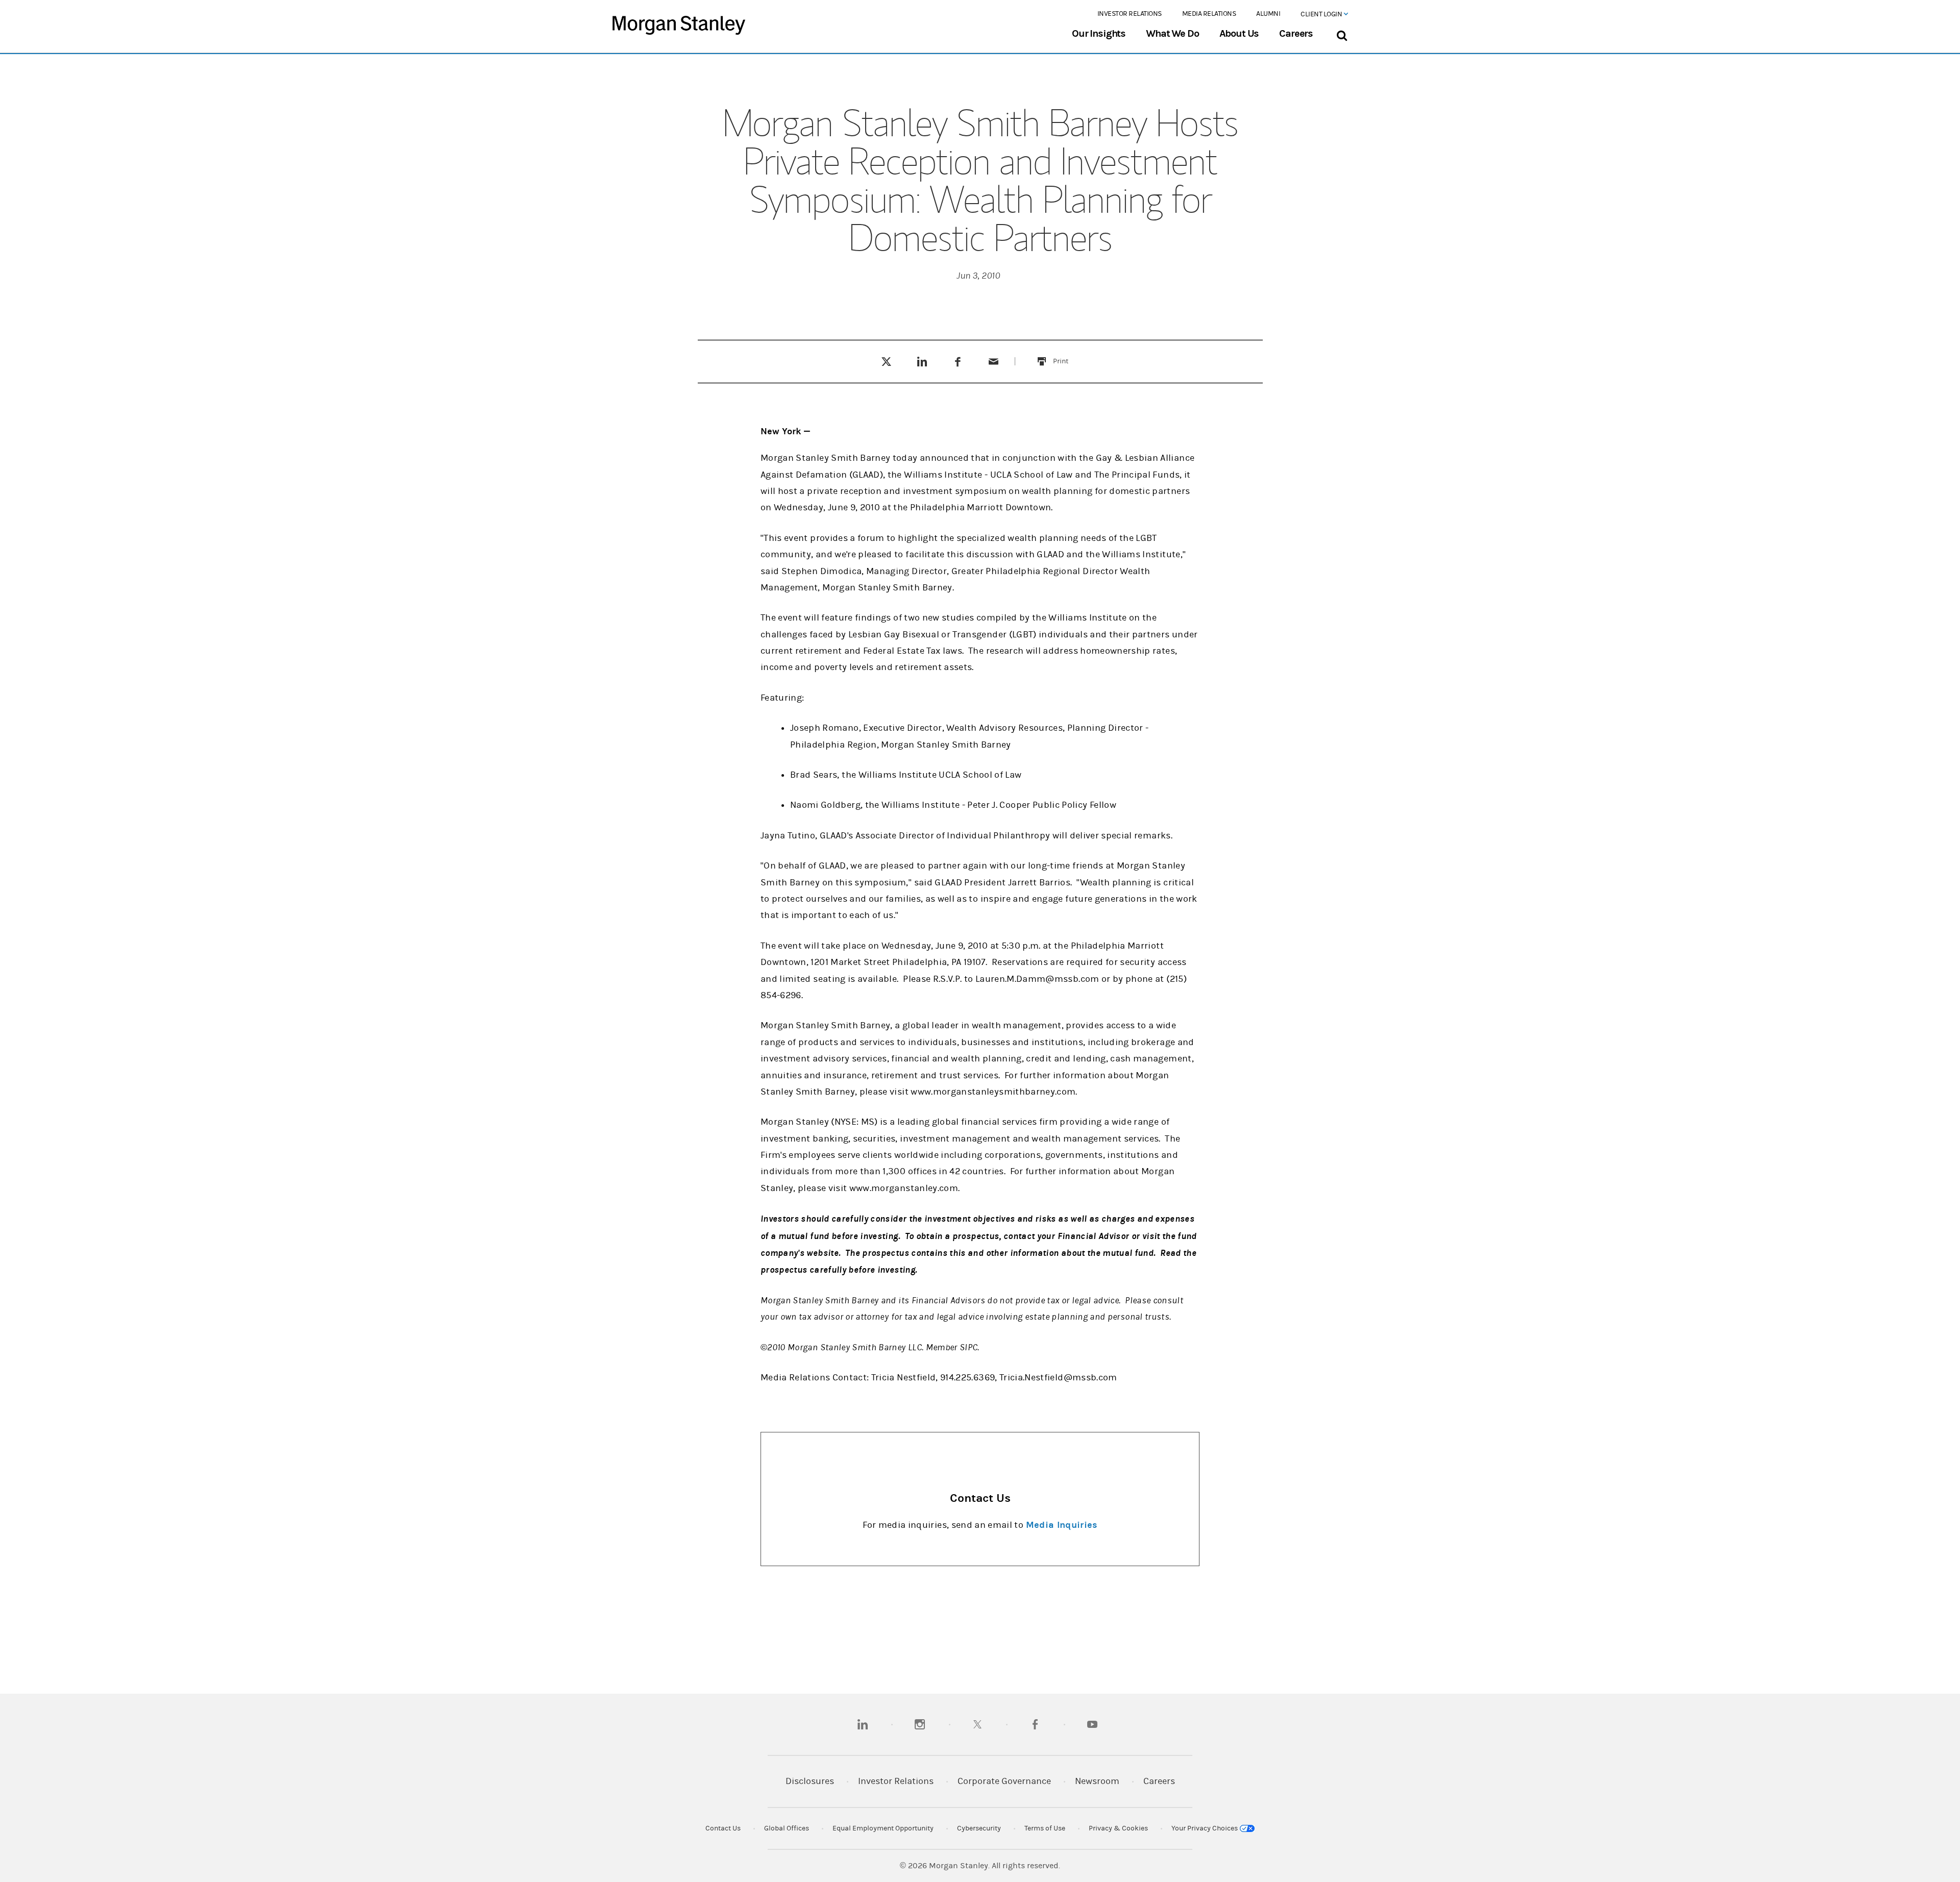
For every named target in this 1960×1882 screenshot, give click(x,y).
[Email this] (994, 361)
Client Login (1322, 14)
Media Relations (1209, 14)
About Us (1239, 34)
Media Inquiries (1062, 1525)
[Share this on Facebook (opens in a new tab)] (958, 361)
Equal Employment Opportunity (883, 1828)
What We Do (1172, 34)
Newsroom (1097, 1781)
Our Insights (1099, 34)
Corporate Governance (1004, 1781)
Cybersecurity (979, 1828)
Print (1067, 355)
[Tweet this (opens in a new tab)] (886, 361)
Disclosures (810, 1781)
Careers (1296, 34)
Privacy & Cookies (1118, 1828)
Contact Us (723, 1828)
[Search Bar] (1342, 33)
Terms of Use (1045, 1828)
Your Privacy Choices (1205, 1828)
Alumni (1268, 14)
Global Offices (787, 1828)
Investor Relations (1130, 14)
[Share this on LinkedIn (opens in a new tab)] (922, 361)
